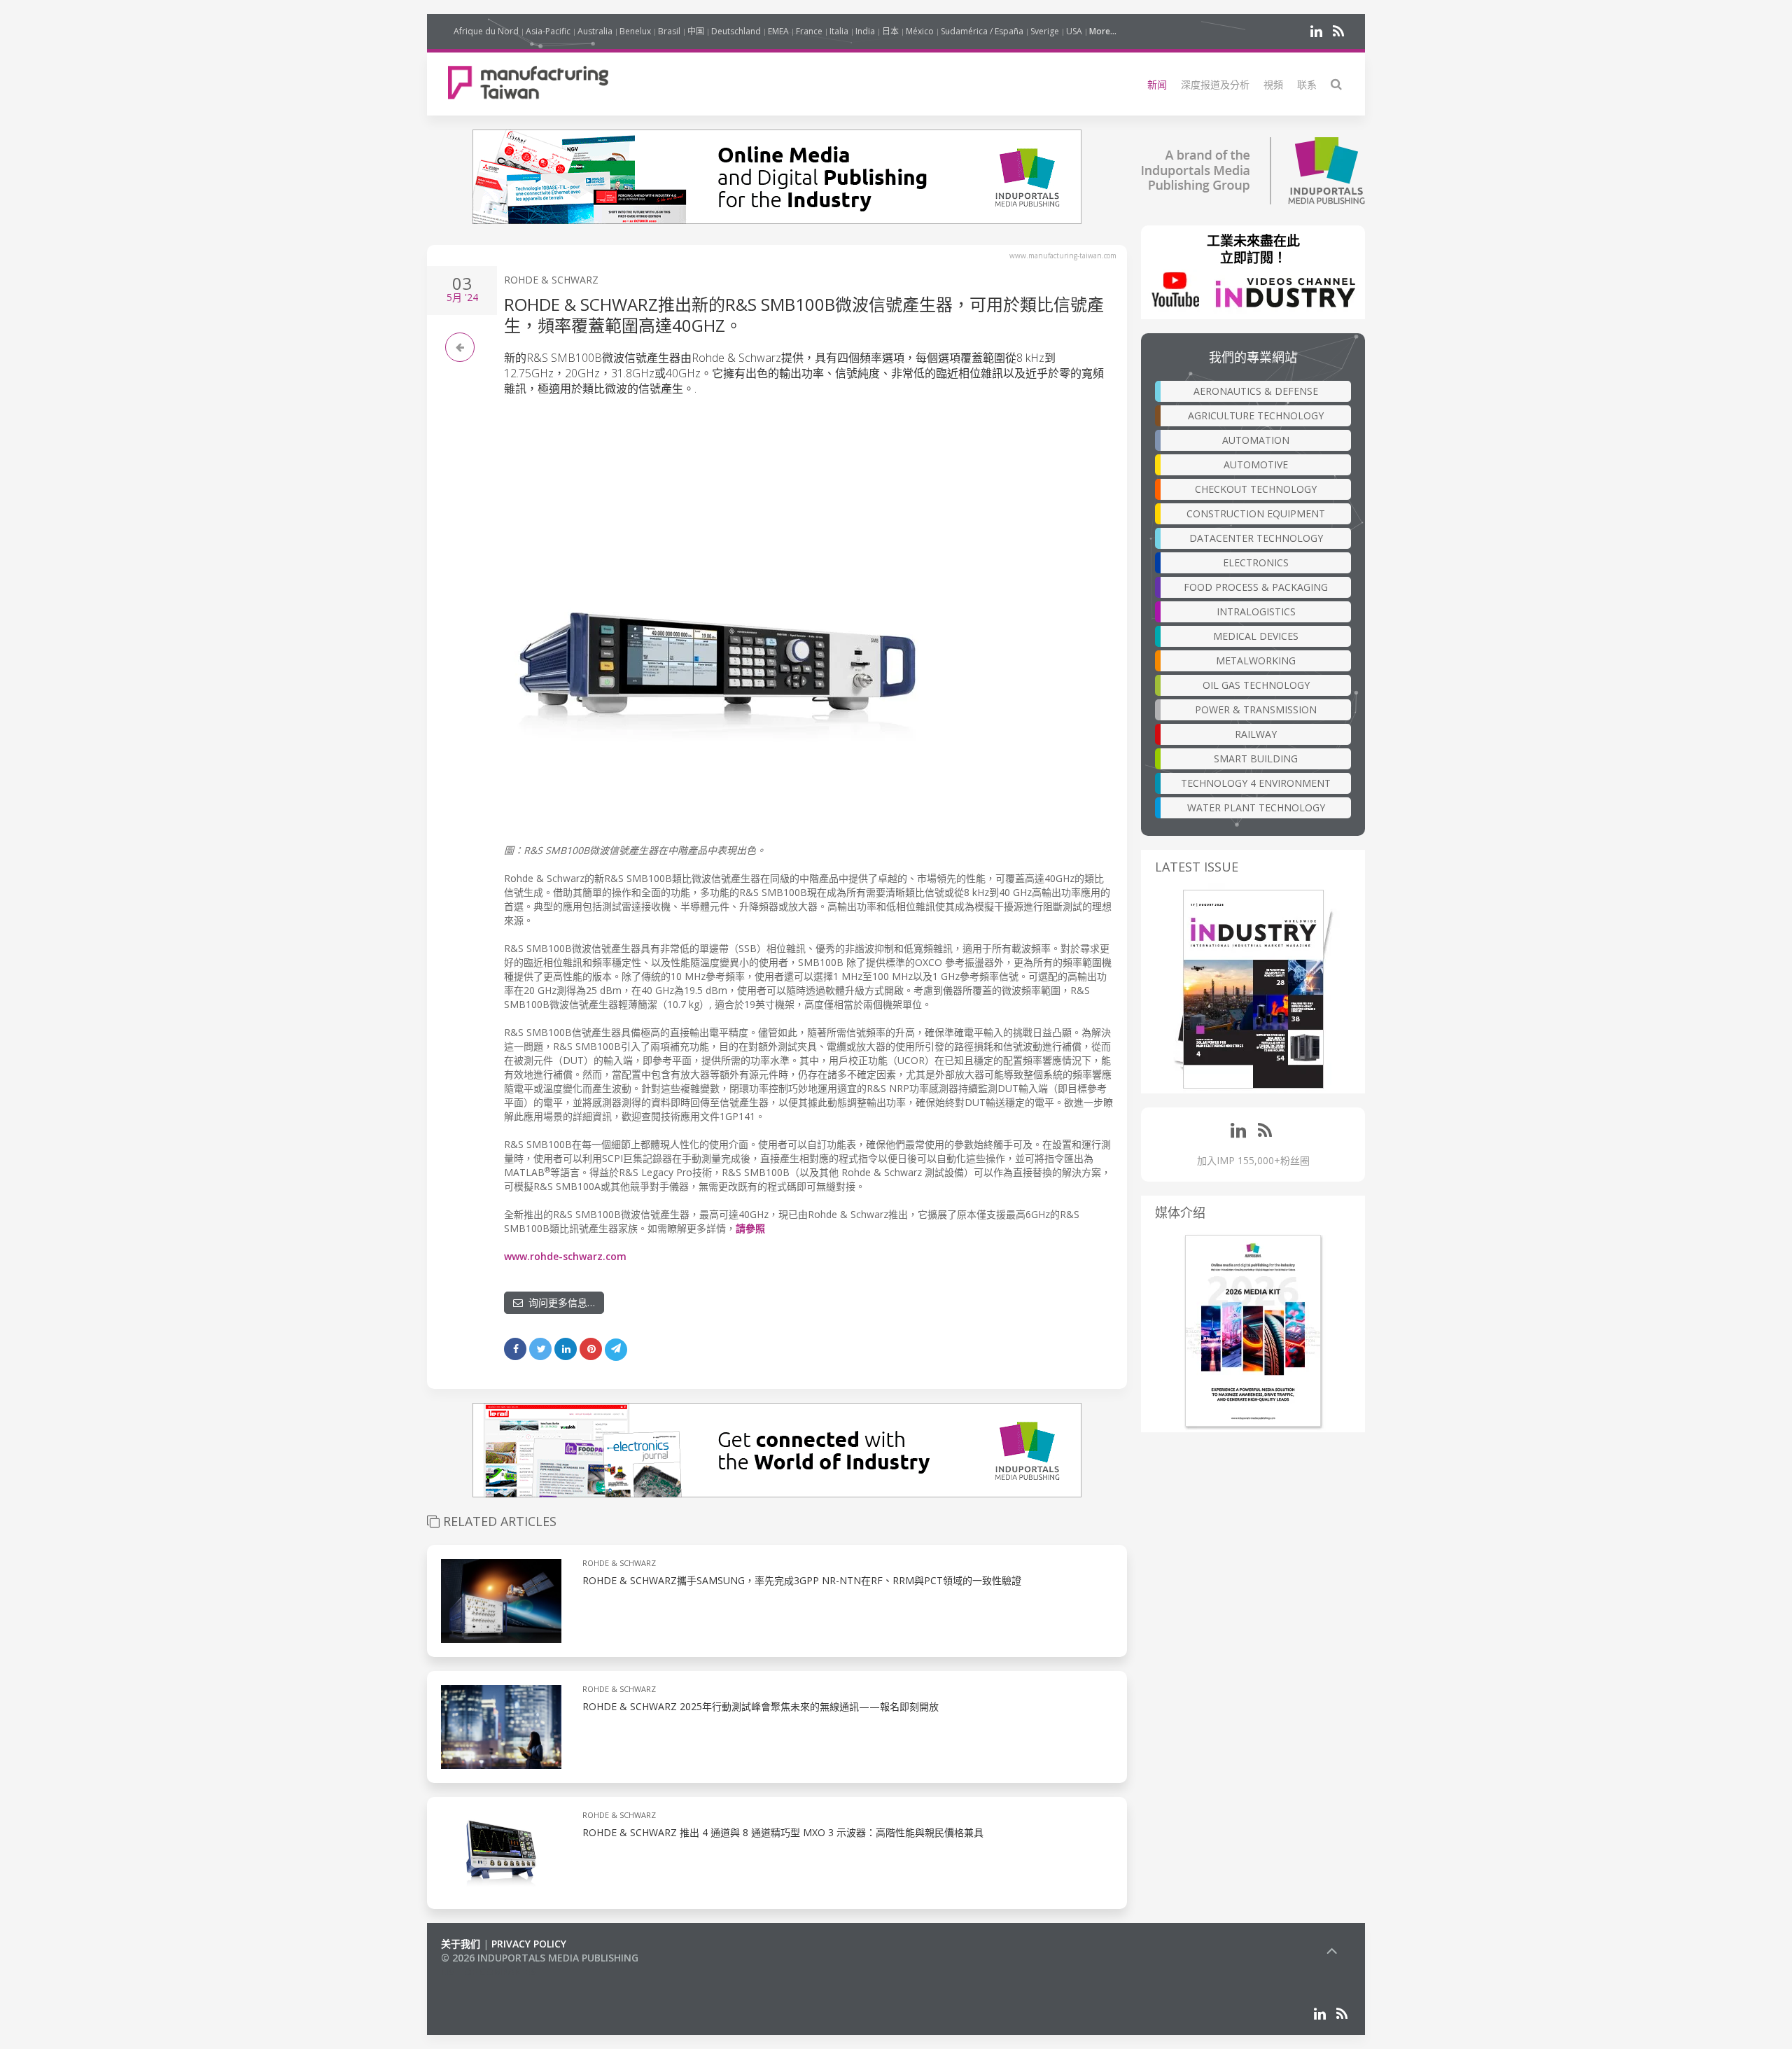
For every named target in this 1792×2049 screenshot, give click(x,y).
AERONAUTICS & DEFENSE (1256, 391)
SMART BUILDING (1256, 758)
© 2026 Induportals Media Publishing (540, 1958)
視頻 (1273, 84)
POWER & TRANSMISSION (1256, 709)
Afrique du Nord (486, 31)
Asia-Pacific (548, 31)
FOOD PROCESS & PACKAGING (1256, 587)
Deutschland (736, 31)
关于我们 (461, 1944)
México (920, 31)
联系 (1307, 84)
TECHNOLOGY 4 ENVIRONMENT (1256, 783)
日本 (890, 31)
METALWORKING (1256, 660)
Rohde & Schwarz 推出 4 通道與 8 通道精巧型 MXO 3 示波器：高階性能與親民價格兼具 (783, 1832)
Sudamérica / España (982, 31)
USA (1074, 31)
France (809, 31)
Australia (595, 31)
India (865, 31)
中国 (696, 31)
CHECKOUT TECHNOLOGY (1256, 489)
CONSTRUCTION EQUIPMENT (1256, 513)
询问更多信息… (559, 1302)
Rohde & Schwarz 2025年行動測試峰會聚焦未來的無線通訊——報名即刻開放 (761, 1706)
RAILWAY (1256, 734)
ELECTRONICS (1256, 562)
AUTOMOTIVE (1256, 464)
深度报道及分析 (1215, 84)
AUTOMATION (1256, 440)
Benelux (635, 31)
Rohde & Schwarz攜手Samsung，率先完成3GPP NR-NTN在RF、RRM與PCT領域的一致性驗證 (802, 1580)
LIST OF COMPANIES (489, 1972)
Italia (839, 31)
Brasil (669, 31)
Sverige (1045, 31)
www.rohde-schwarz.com (565, 1256)
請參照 (750, 1228)
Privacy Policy (529, 1944)
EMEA (778, 31)
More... (1103, 31)
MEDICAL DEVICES (1256, 636)
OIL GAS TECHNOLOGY (1256, 685)
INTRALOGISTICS (1256, 611)
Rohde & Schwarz (551, 280)
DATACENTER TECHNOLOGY (1256, 538)
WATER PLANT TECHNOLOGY (1256, 807)
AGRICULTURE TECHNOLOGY (1256, 415)
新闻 (1157, 84)
